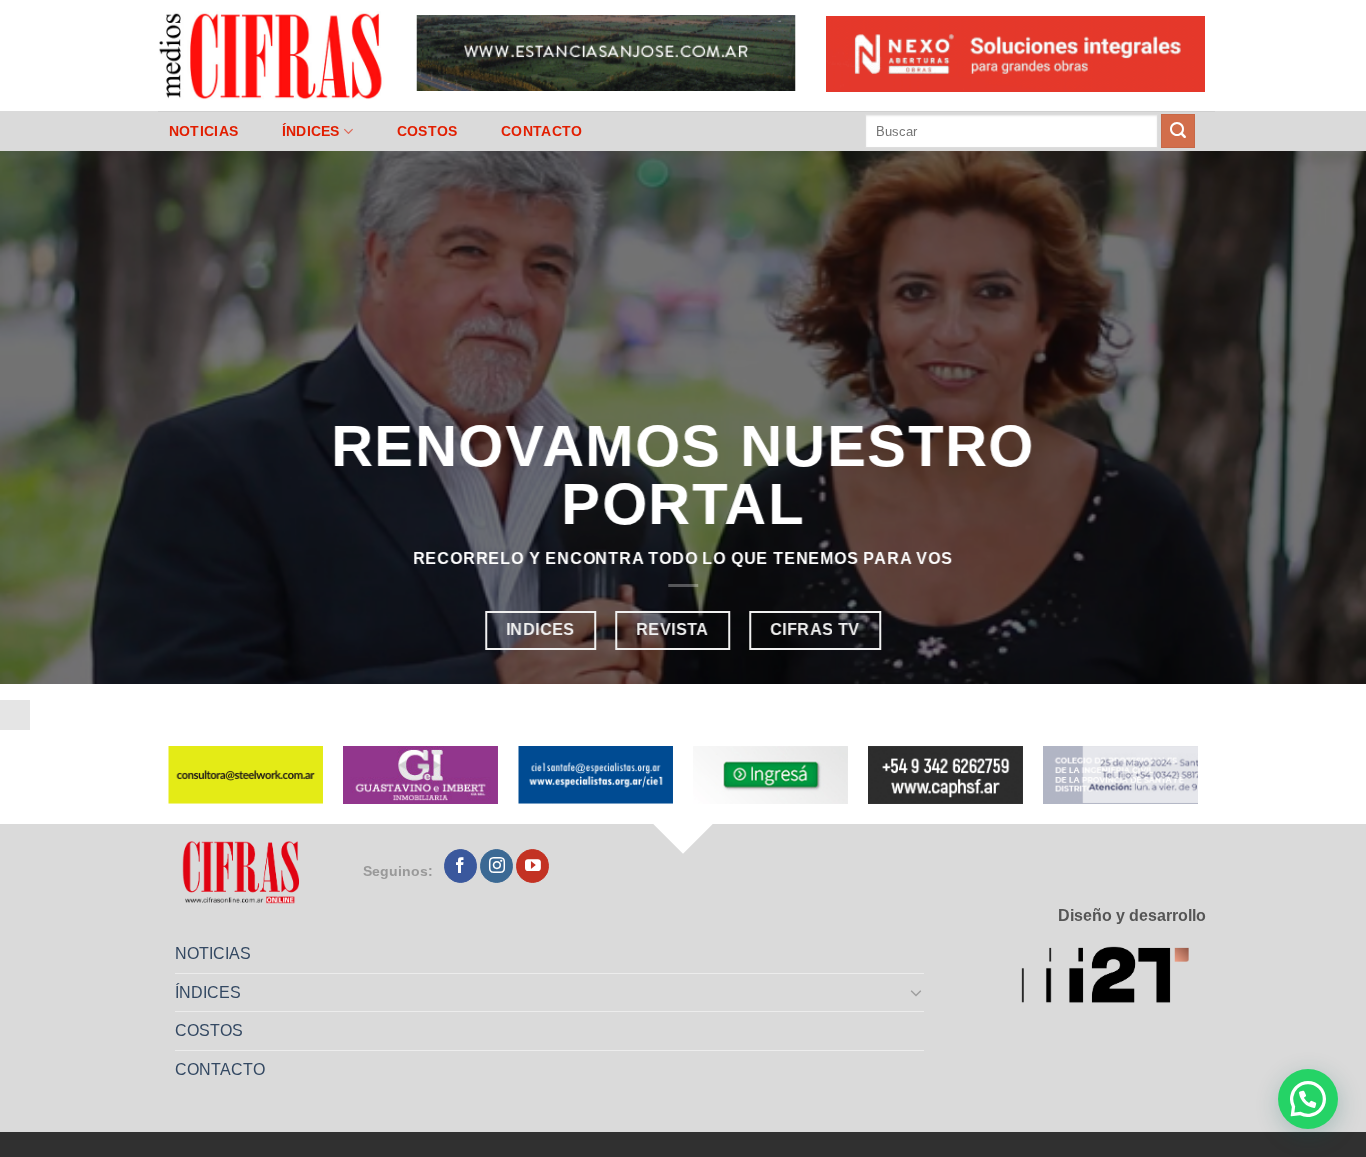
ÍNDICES (311, 131)
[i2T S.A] (1113, 978)
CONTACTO (541, 131)
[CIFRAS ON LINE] (272, 55)
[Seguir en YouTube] (532, 866)
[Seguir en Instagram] (496, 866)
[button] (1308, 1099)
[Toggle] (917, 992)
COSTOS (427, 131)
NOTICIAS (203, 131)
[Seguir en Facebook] (460, 866)
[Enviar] (1178, 131)
